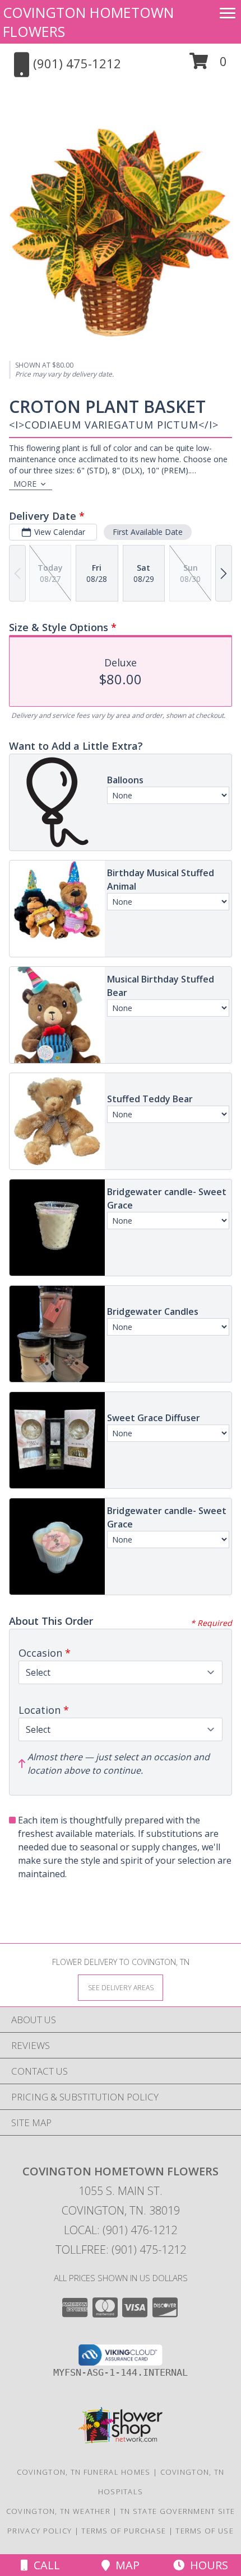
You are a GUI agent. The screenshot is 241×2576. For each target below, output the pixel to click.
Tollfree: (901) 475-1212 (121, 2250)
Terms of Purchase (124, 2531)
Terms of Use (205, 2531)
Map (125, 2565)
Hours (206, 2565)
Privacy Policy (40, 2531)
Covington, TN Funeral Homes (84, 2472)
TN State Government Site (177, 2511)
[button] (208, 65)
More (25, 484)
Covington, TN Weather (58, 2511)
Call (44, 2565)
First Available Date (148, 532)
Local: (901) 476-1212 (121, 2230)
